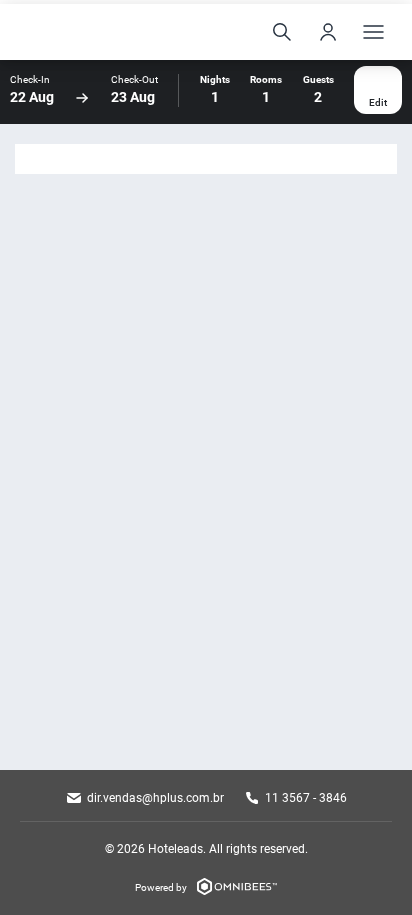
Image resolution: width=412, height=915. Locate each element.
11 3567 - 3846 (306, 798)
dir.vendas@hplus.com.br (155, 798)
